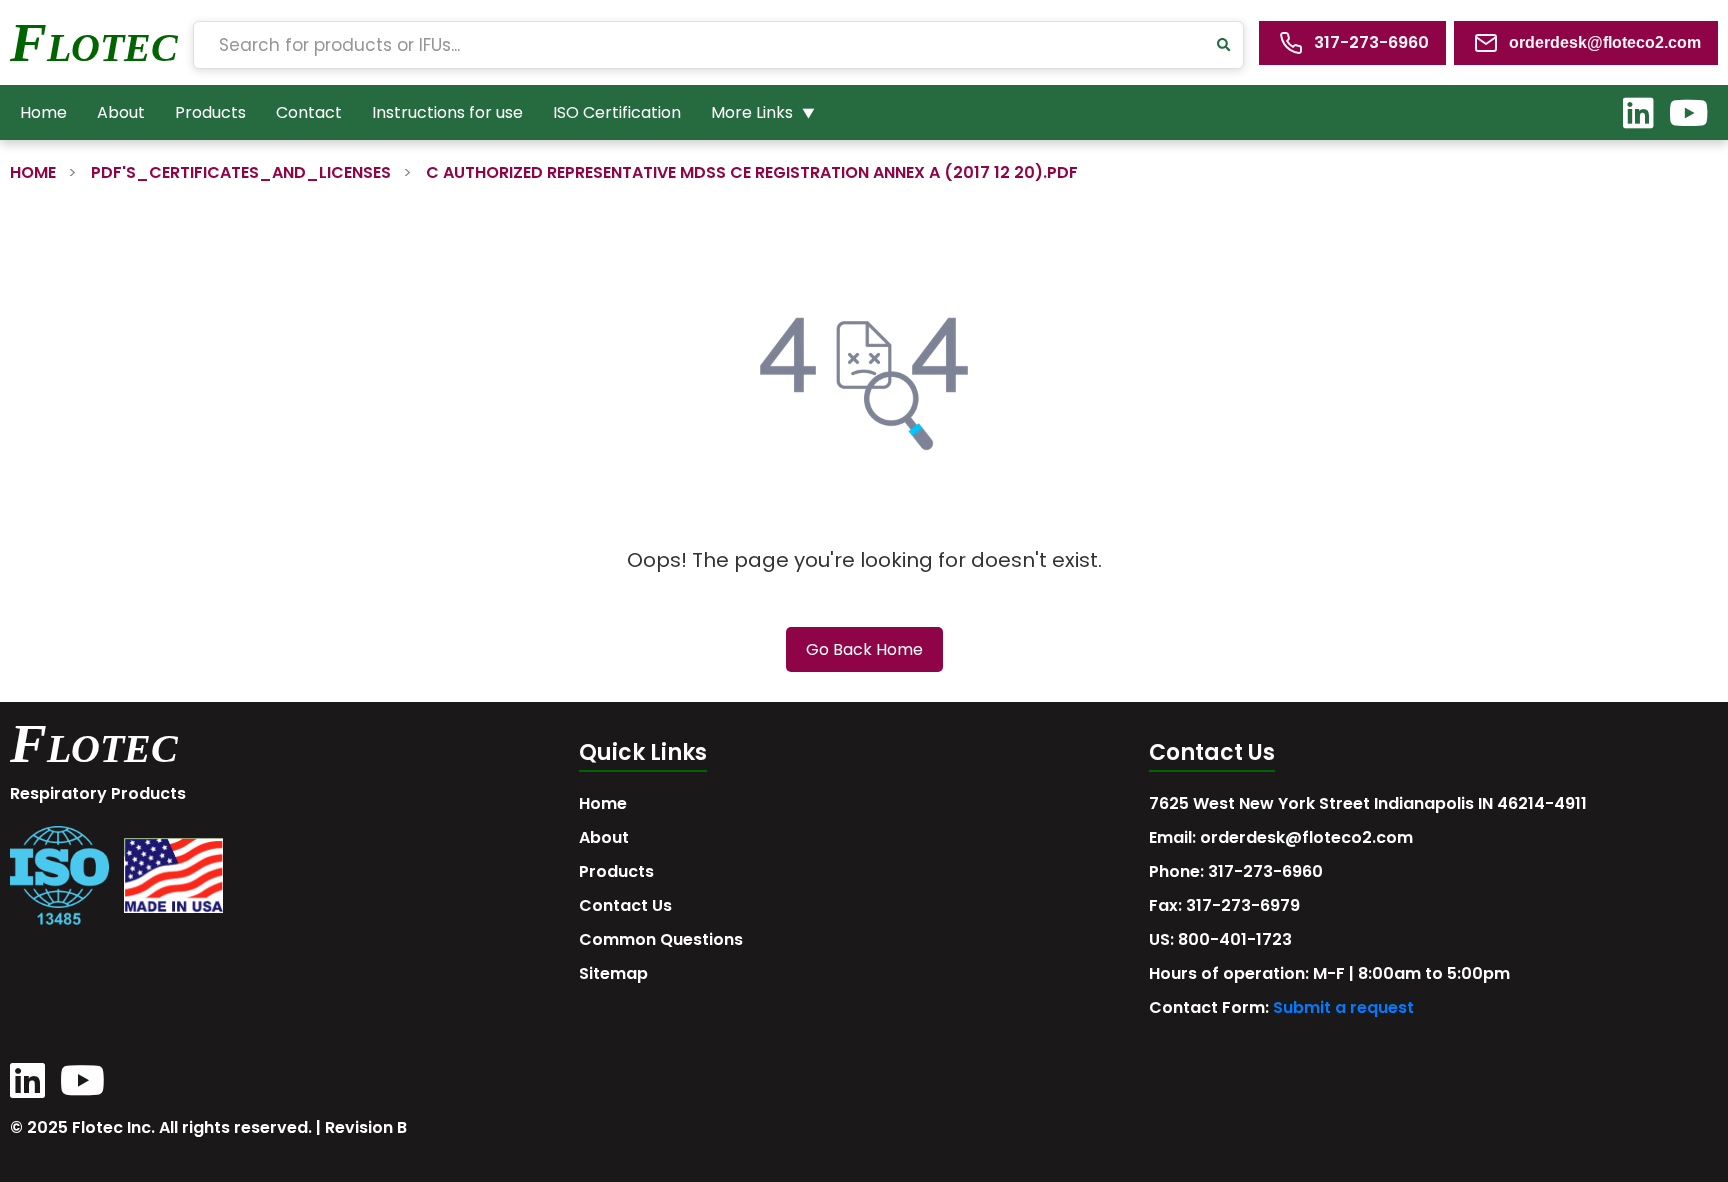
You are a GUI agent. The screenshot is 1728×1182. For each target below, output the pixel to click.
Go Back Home (864, 649)
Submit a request (1343, 1007)
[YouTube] (1688, 112)
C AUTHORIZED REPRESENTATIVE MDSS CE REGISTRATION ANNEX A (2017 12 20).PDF (752, 172)
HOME (33, 172)
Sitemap (613, 973)
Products (210, 112)
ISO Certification (617, 112)
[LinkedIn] (1638, 112)
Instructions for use (447, 112)
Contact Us (625, 905)
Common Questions (661, 939)
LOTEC (112, 47)
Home (43, 112)
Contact (309, 112)
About (121, 112)
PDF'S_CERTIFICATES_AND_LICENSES (241, 172)
